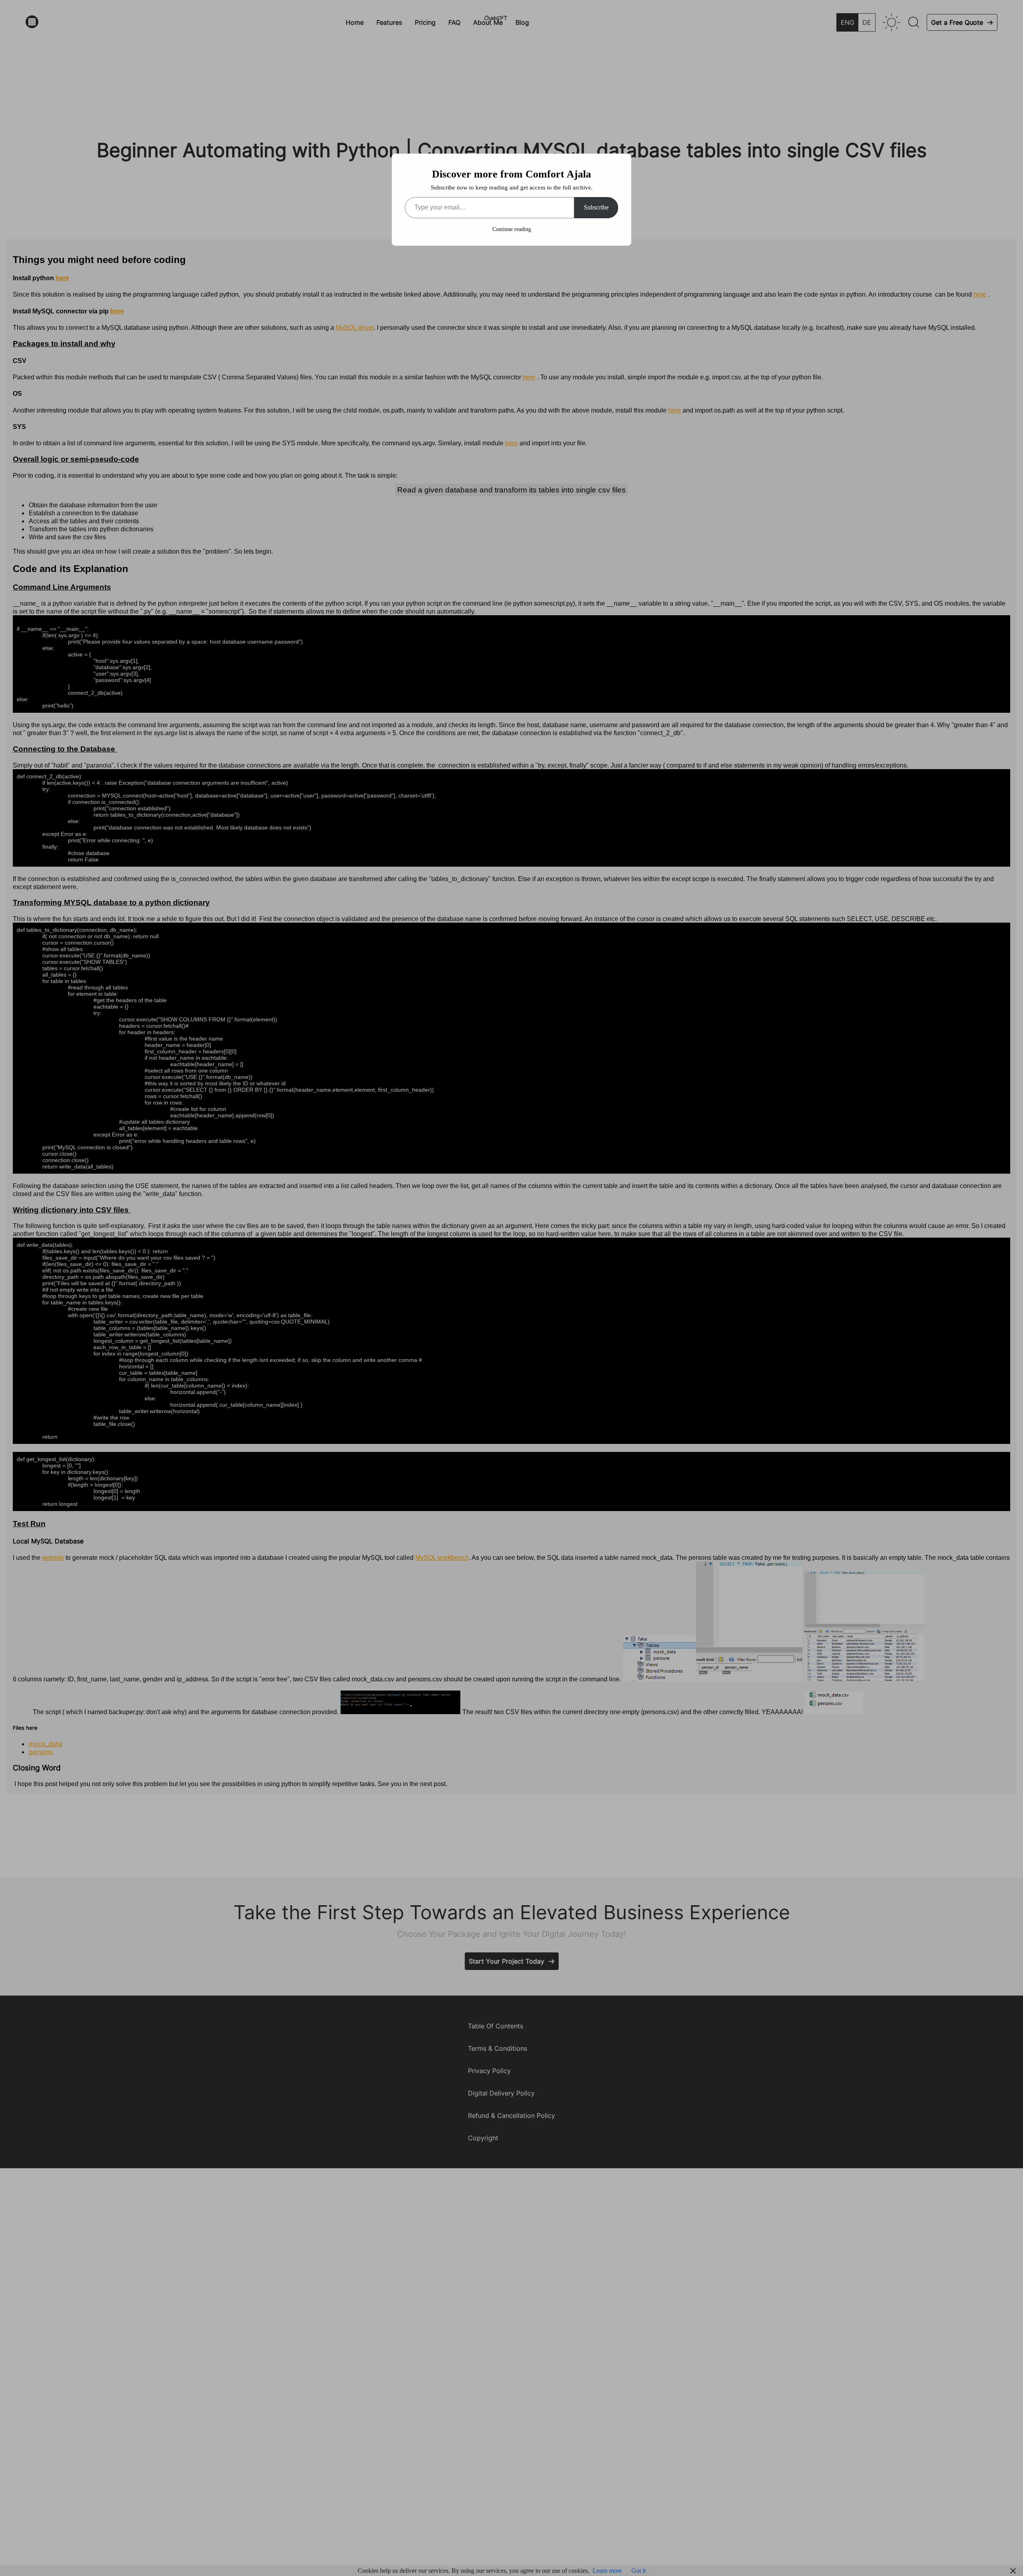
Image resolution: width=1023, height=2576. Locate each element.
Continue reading (512, 229)
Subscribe (596, 207)
